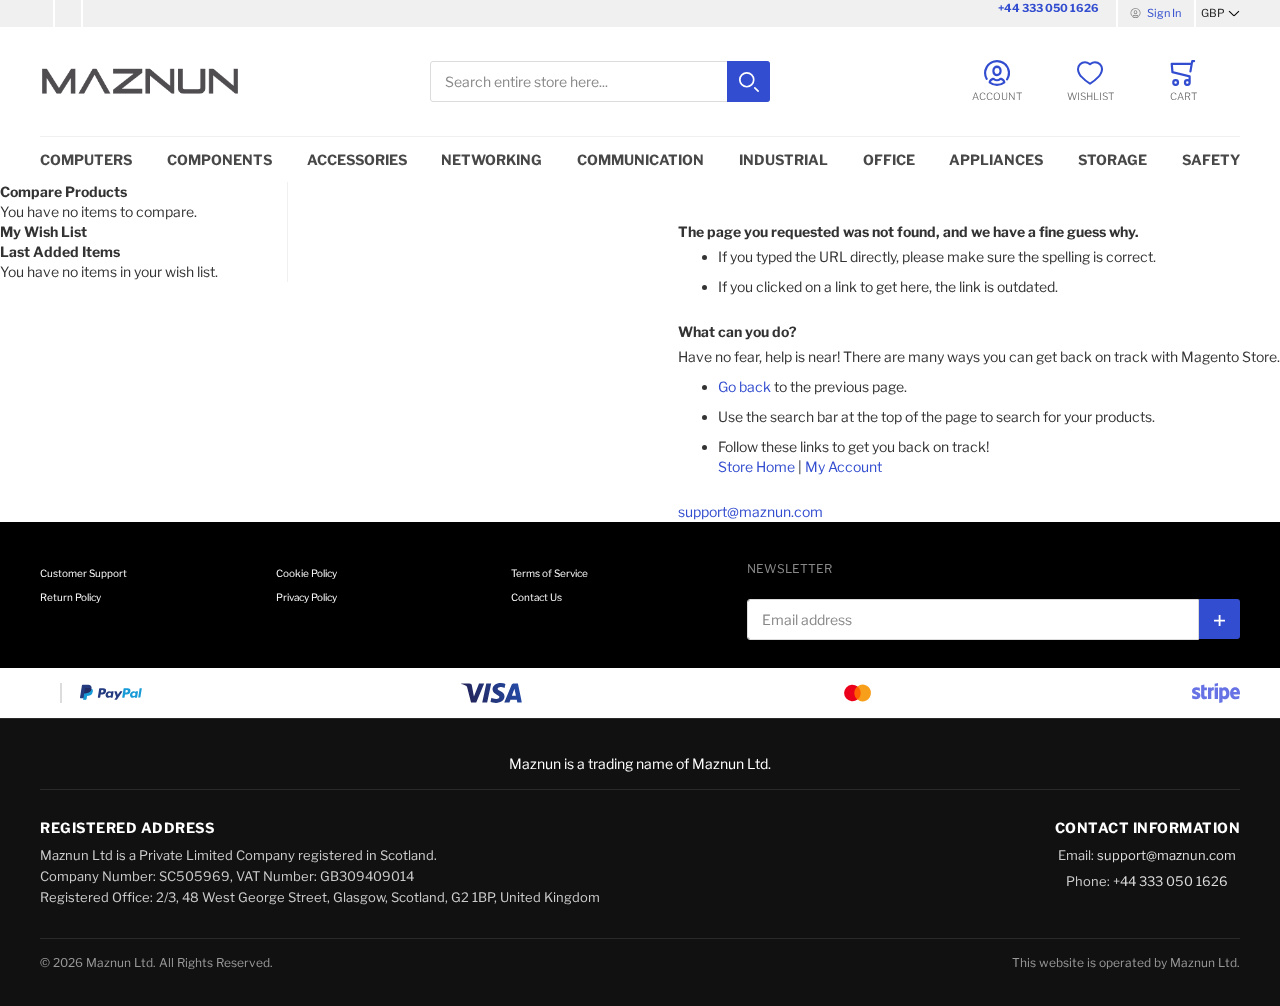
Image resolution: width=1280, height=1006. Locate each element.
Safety (1211, 159)
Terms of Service (549, 573)
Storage (1112, 159)
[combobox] (600, 81)
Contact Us (536, 597)
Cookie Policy (306, 573)
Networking (491, 159)
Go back (744, 386)
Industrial (783, 159)
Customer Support (83, 573)
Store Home (756, 466)
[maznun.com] (140, 81)
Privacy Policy (306, 597)
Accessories (357, 159)
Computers (86, 159)
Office (889, 159)
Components (219, 159)
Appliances (996, 159)
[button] (1220, 14)
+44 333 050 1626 (1048, 8)
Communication (640, 159)
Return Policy (70, 597)
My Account (843, 466)
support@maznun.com (750, 511)
